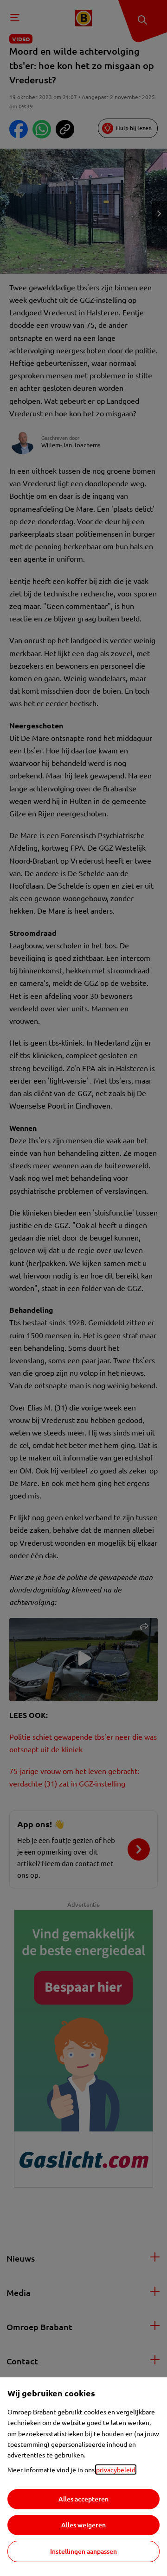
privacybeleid (116, 2469)
